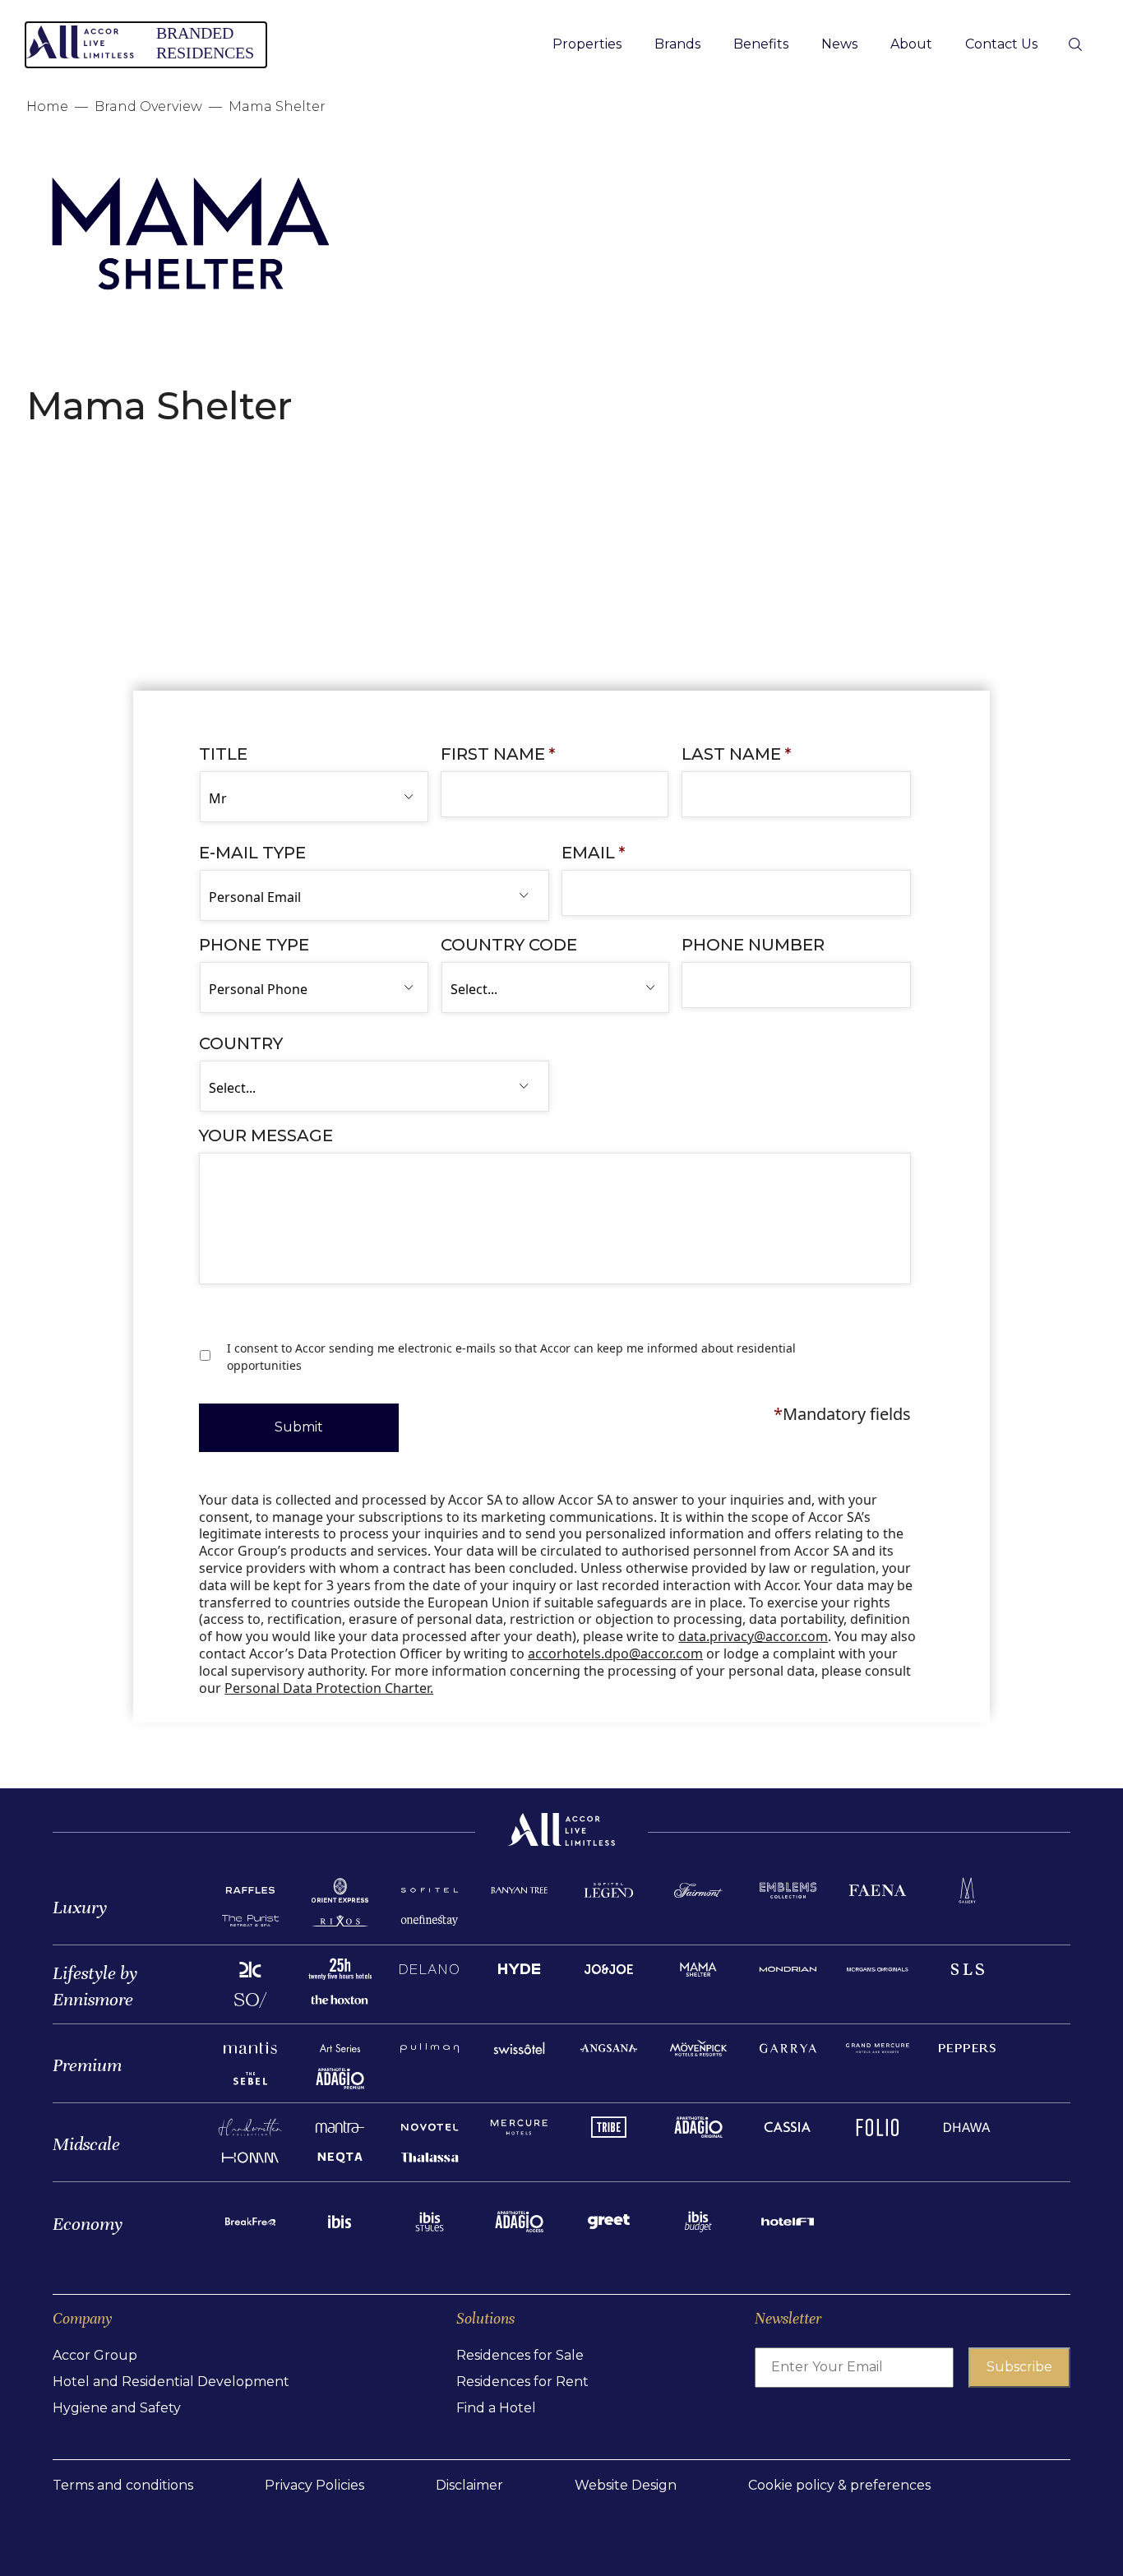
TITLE (223, 754)
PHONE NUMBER (753, 945)
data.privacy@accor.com (753, 1636)
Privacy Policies (314, 2485)
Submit (299, 1427)
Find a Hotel (496, 2408)
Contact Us (1001, 44)
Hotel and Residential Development (171, 2382)
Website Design (626, 2485)
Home (47, 106)
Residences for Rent (522, 2382)
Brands (677, 44)
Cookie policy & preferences (839, 2485)
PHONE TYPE (254, 945)
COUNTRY (241, 1043)
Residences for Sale (520, 2355)
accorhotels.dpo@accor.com (615, 1653)
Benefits (761, 44)
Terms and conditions (123, 2485)
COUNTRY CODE (509, 945)
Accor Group (95, 2355)
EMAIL (593, 853)
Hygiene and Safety (117, 2408)
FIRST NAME (498, 754)
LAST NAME (736, 754)
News (839, 44)
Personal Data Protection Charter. (329, 1688)
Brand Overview (148, 106)
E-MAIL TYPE (252, 853)
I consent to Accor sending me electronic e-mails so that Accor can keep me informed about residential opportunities (511, 1357)
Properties (587, 44)
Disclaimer (469, 2485)
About (911, 44)
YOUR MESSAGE (266, 1135)
